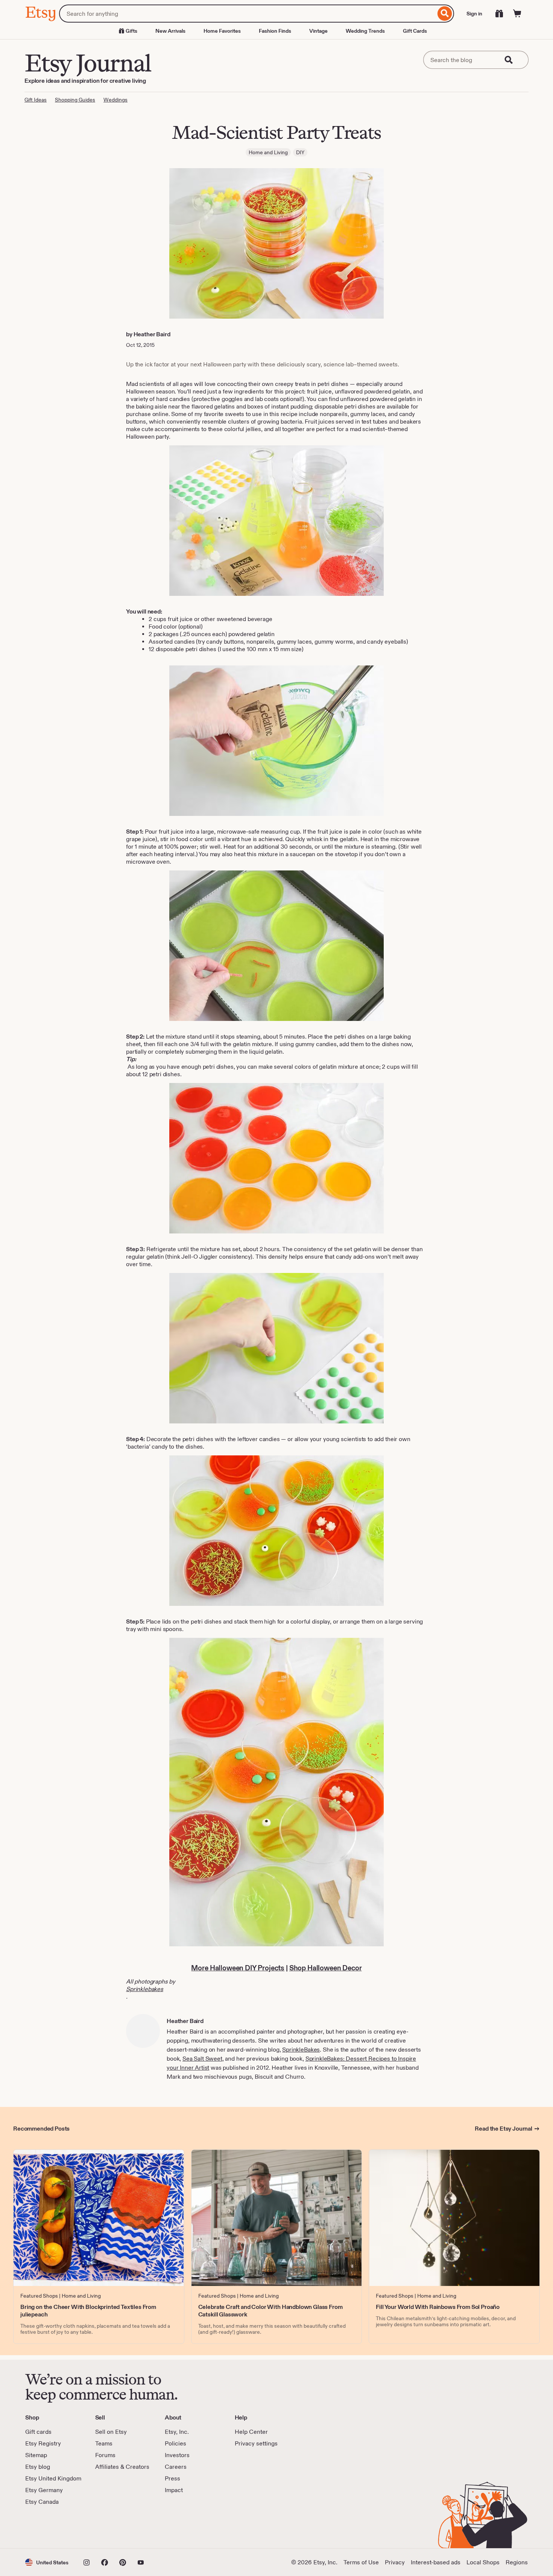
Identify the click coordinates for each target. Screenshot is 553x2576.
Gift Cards (415, 31)
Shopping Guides (75, 100)
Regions (517, 2562)
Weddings (115, 100)
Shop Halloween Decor (326, 1968)
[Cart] (517, 14)
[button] (47, 2562)
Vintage (318, 31)
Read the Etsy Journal (504, 2129)
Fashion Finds (275, 31)
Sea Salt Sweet (202, 2059)
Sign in (474, 14)
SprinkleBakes (301, 2050)
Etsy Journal (88, 63)
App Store (51, 2527)
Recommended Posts (41, 2129)
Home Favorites (222, 31)
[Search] (445, 14)
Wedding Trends (365, 31)
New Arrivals (170, 31)
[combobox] (247, 14)
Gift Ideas (36, 100)
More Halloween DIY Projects (238, 1968)
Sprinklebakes (145, 1989)
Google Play (107, 2527)
